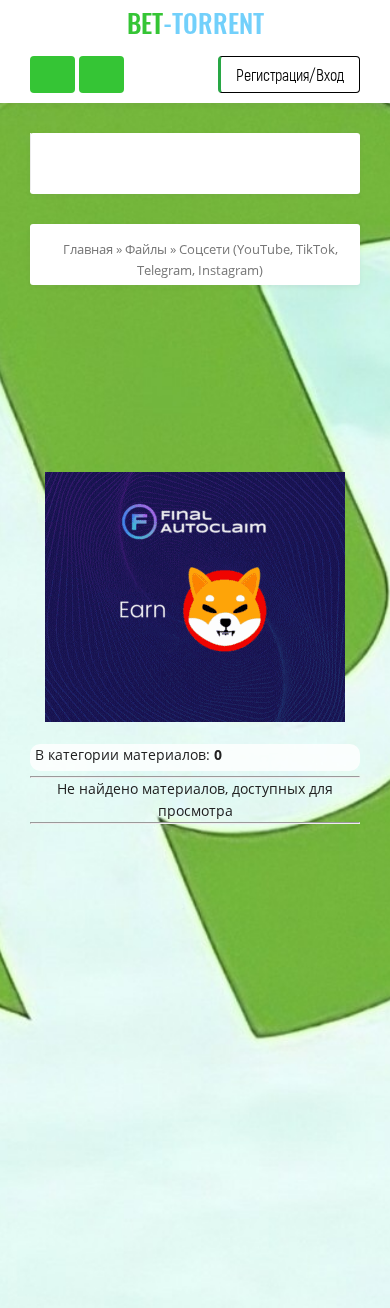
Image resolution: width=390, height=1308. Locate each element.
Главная (88, 249)
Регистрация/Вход (290, 74)
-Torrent (195, 22)
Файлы (146, 249)
